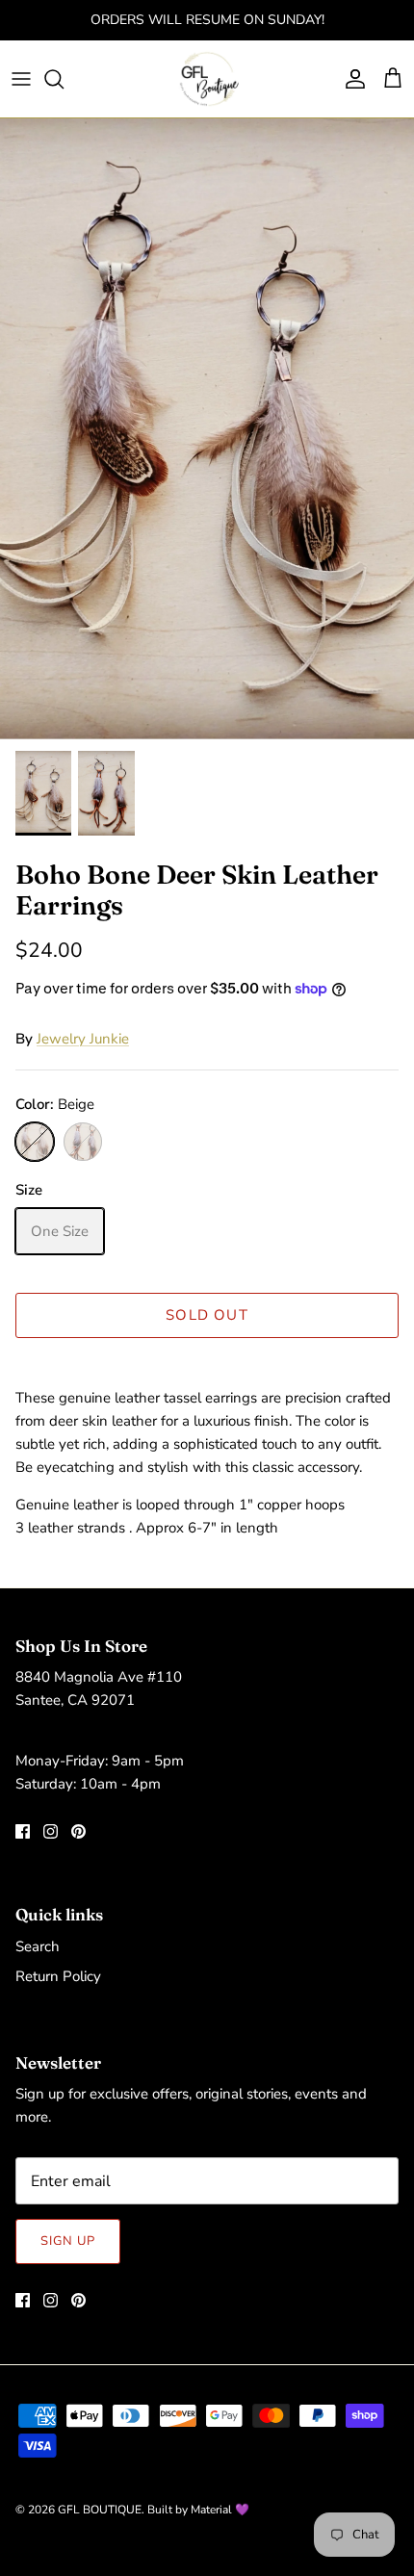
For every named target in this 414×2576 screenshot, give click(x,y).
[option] (207, 429)
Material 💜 (220, 2510)
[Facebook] (23, 1831)
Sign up (68, 2241)
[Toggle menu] (21, 79)
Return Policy (58, 1976)
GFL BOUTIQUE (100, 2510)
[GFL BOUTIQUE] (207, 79)
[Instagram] (51, 1831)
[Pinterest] (78, 1831)
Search (38, 1946)
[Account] (350, 79)
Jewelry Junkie (83, 1039)
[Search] (64, 79)
